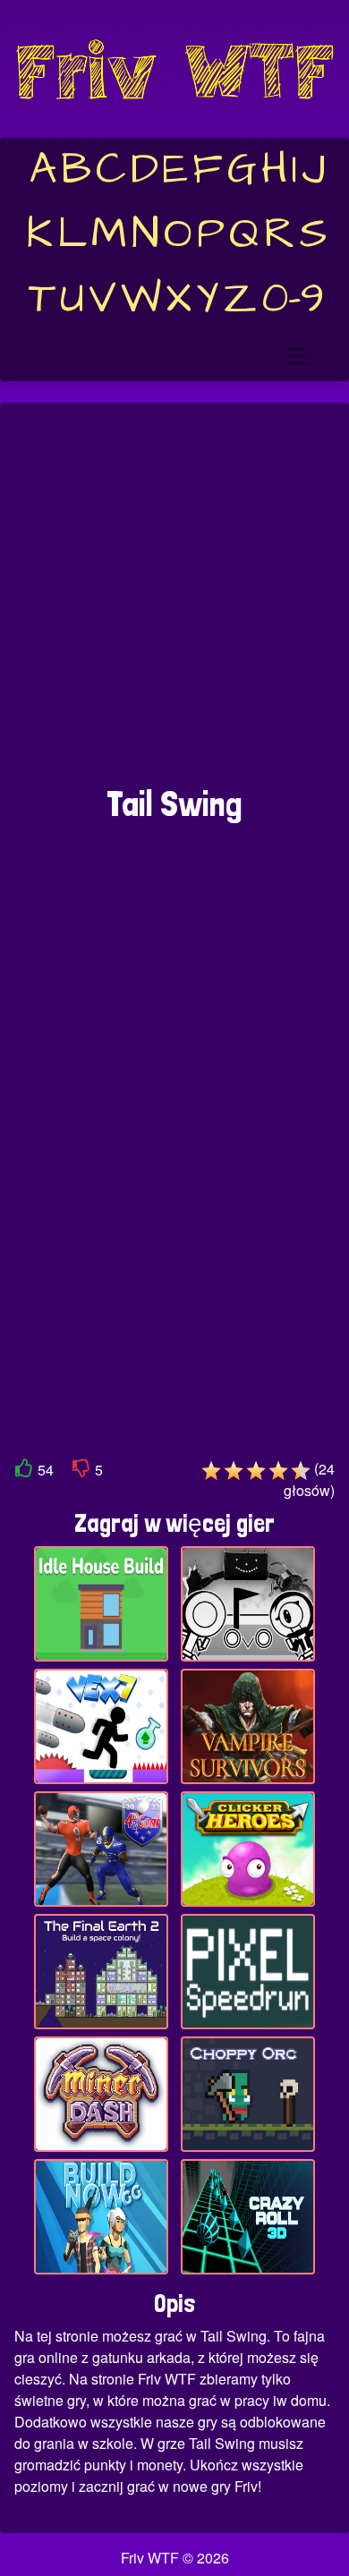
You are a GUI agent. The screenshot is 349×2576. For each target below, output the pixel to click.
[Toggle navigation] (296, 356)
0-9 (293, 299)
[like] (24, 1471)
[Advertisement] (174, 603)
